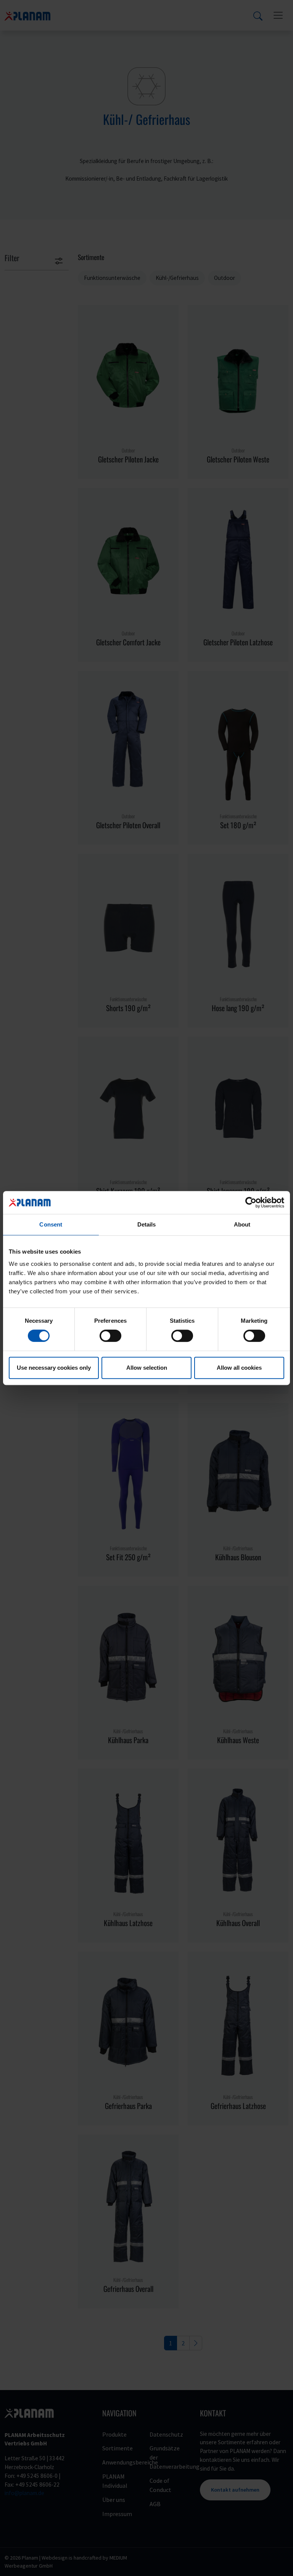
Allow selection (147, 1368)
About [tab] (242, 1224)
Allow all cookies (239, 1368)
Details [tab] (147, 1224)
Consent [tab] (51, 1224)
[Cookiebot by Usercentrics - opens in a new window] (251, 1202)
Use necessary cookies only (54, 1368)
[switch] (110, 1336)
